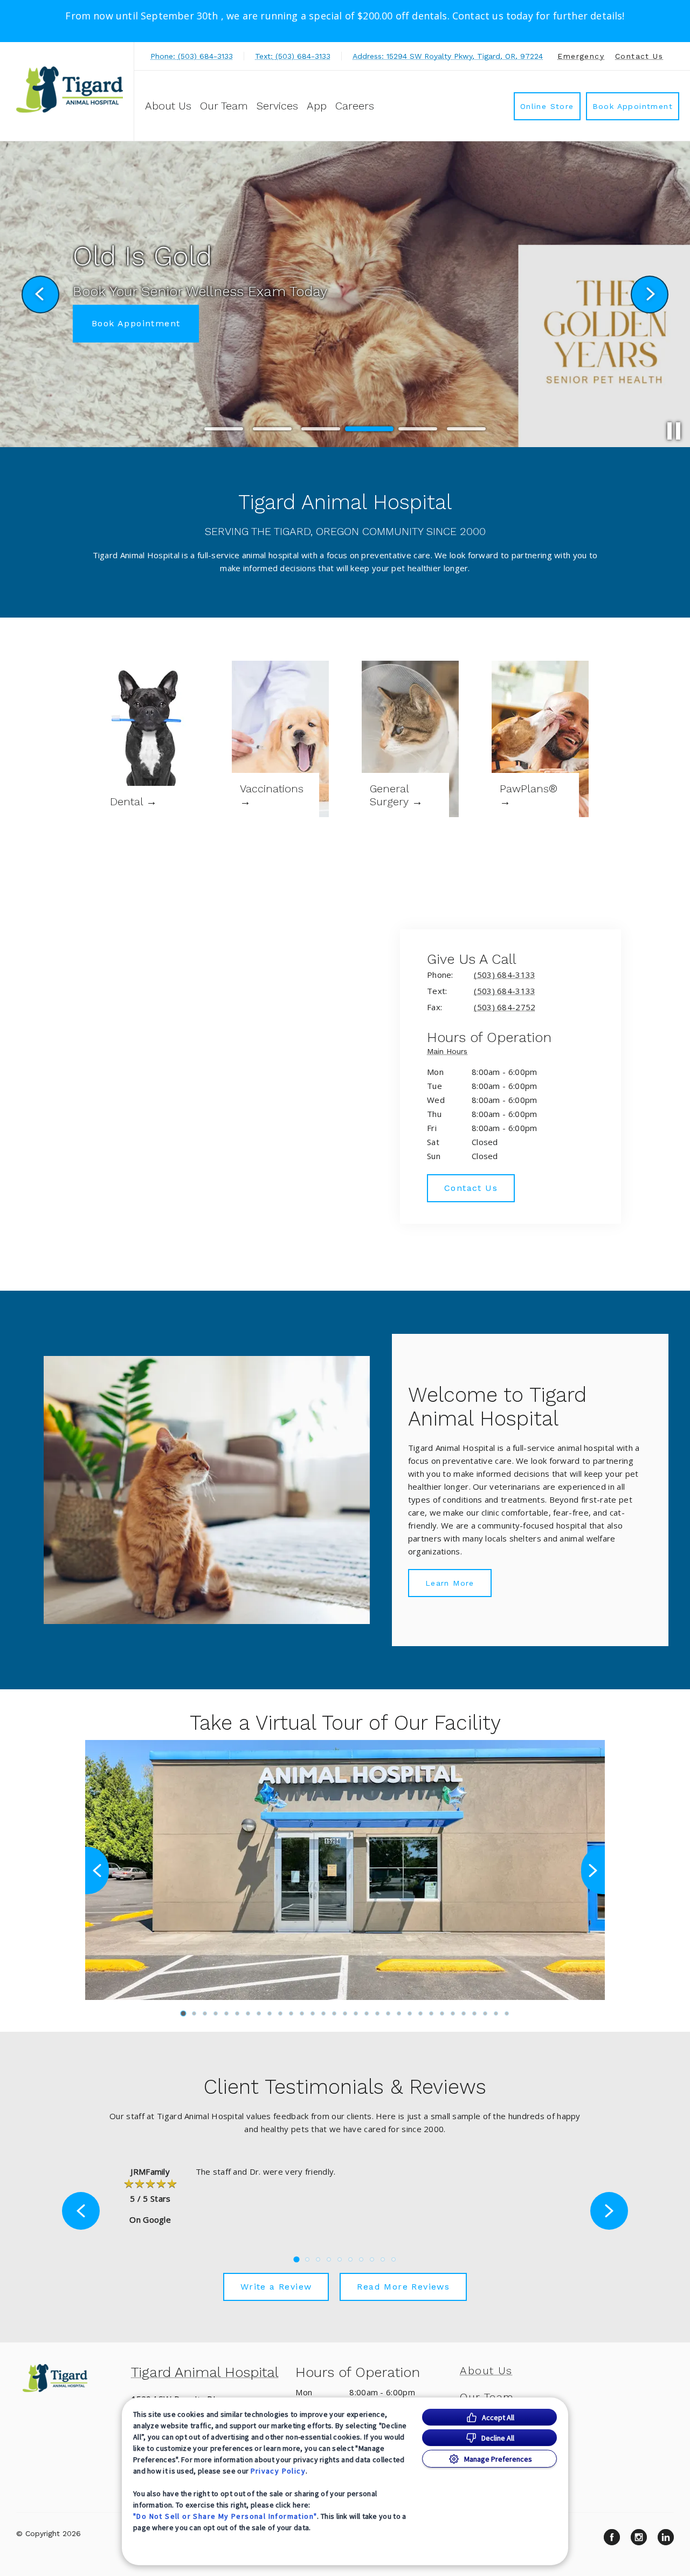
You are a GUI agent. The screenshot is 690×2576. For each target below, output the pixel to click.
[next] (650, 294)
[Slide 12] (302, 2013)
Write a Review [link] (276, 2287)
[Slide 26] (453, 2013)
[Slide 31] (507, 2013)
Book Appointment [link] (633, 106)
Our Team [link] (224, 106)
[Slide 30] (496, 2013)
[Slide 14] (323, 2013)
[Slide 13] (313, 2013)
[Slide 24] (431, 2013)
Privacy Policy (278, 2471)
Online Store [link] (547, 106)
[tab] (450, 1053)
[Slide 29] (485, 2013)
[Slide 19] (377, 2013)
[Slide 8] (259, 2013)
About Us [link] (168, 106)
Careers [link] (355, 106)
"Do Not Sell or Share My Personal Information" (225, 2516)
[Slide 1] (224, 429)
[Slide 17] (356, 2013)
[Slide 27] (464, 2013)
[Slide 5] (418, 429)
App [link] (317, 106)
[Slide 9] (270, 2013)
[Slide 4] (369, 429)
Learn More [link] (450, 1583)
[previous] (40, 294)
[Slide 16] (345, 2013)
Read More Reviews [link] (403, 2287)
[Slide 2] (272, 429)
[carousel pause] (674, 431)
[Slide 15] (334, 2013)
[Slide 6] (466, 429)
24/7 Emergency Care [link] (144, 339)
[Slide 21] (399, 2013)
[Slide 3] (321, 429)
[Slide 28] (474, 2013)
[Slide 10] (280, 2013)
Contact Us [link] (639, 56)
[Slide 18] (367, 2013)
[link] (70, 90)
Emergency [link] (581, 56)
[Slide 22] (410, 2013)
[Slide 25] (442, 2013)
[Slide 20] (388, 2013)
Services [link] (277, 106)
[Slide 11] (291, 2013)
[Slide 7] (248, 2013)
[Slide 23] (420, 2013)
